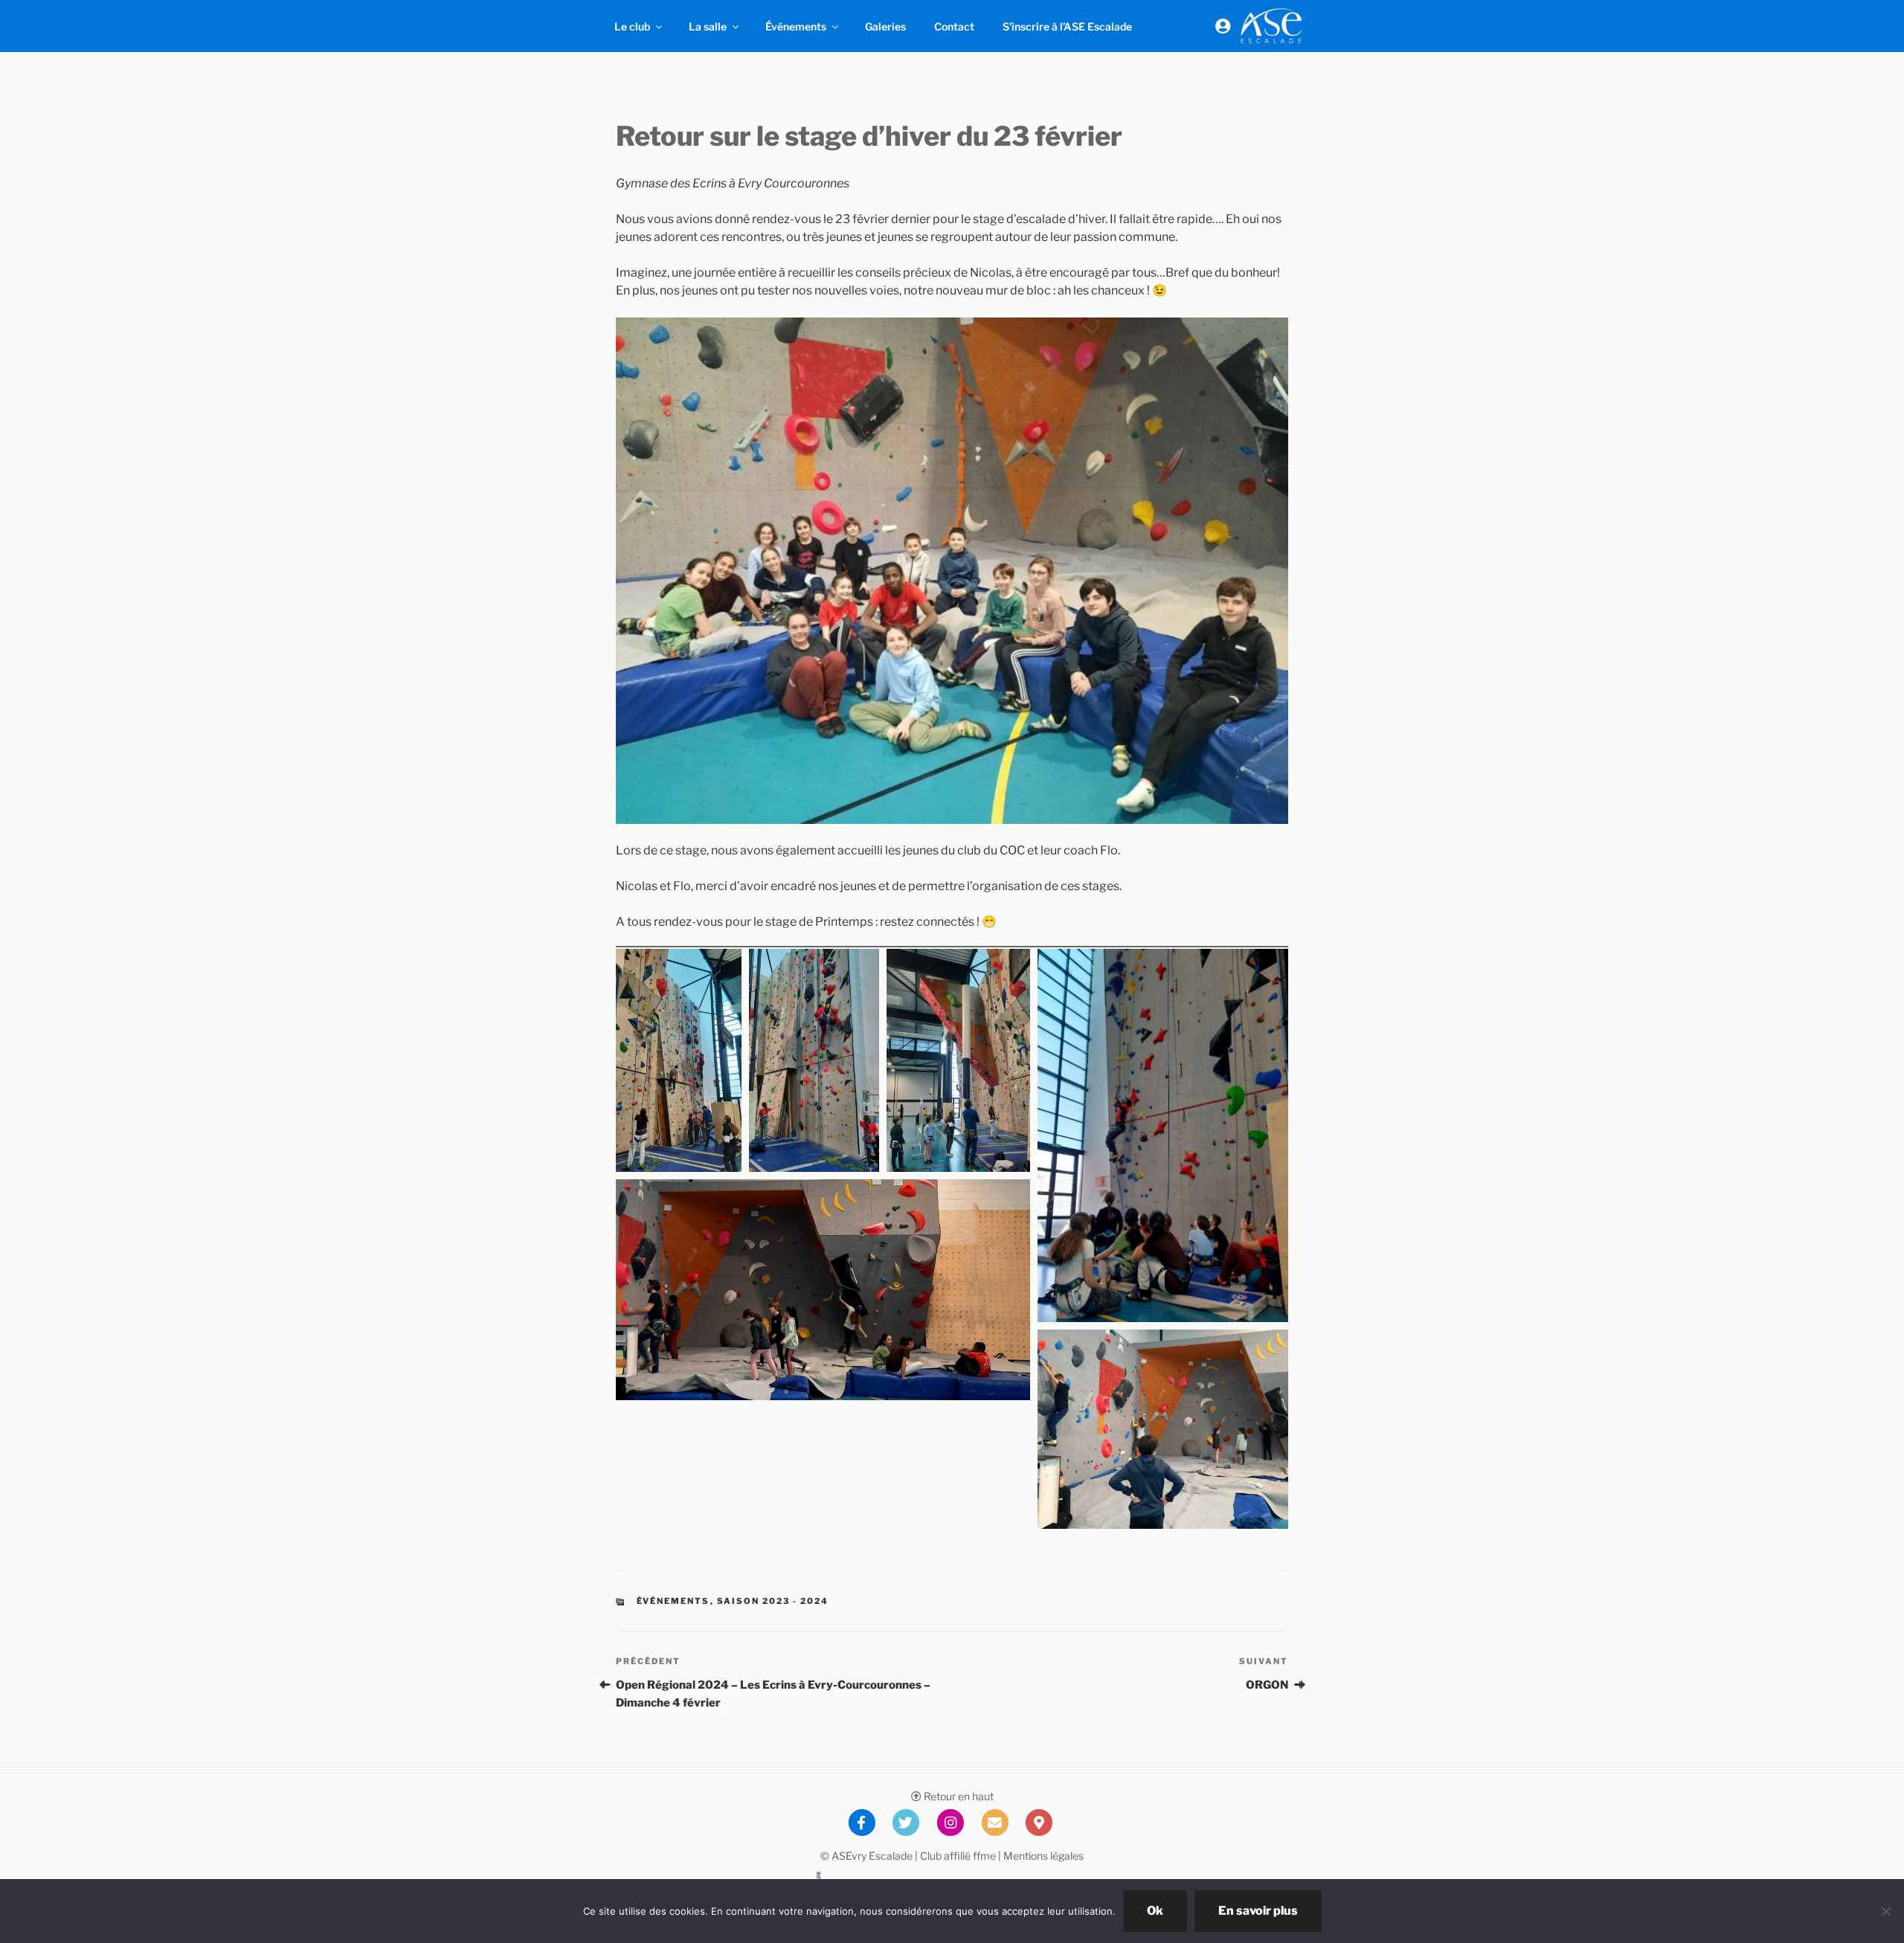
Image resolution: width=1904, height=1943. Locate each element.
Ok (1155, 1911)
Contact (954, 26)
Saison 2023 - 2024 (773, 1601)
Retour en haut (958, 1796)
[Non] (1885, 1911)
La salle (708, 26)
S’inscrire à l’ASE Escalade (1067, 26)
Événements (796, 26)
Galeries (885, 26)
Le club (632, 26)
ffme (984, 1856)
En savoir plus (1258, 1911)
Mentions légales (1043, 1856)
